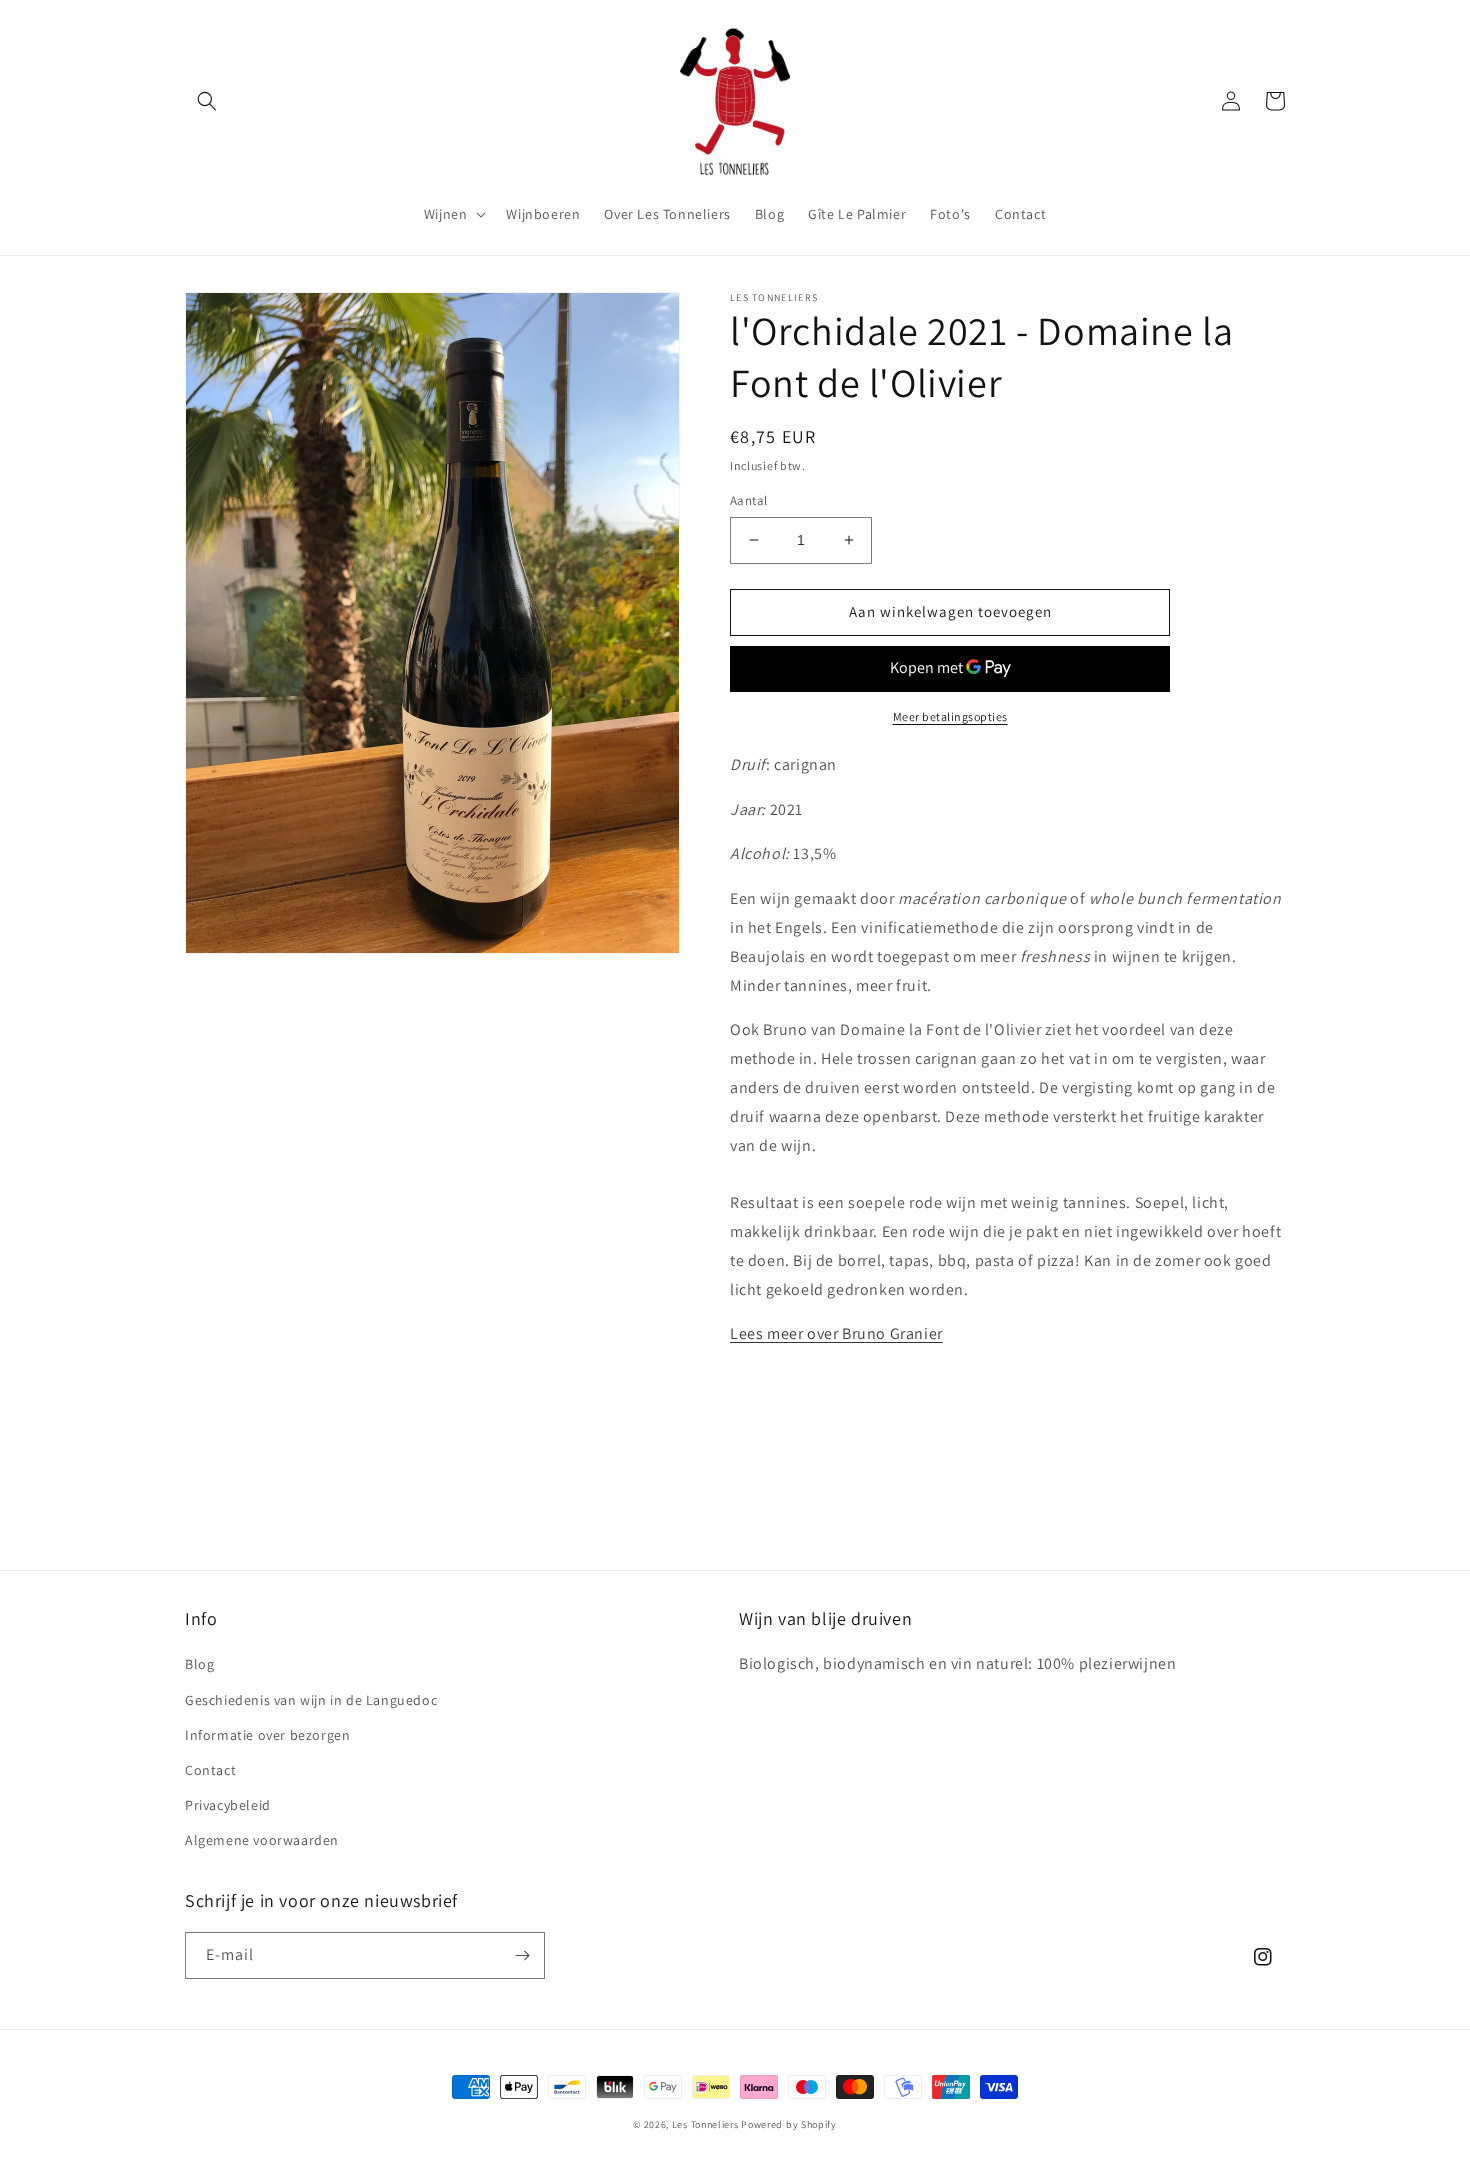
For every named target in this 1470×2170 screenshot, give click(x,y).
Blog (199, 1664)
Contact (210, 1770)
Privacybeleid (228, 1805)
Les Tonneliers (705, 2124)
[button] (207, 101)
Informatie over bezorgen (267, 1735)
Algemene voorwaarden (262, 1840)
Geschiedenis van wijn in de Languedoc (311, 1700)
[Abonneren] (522, 1955)
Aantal (748, 500)
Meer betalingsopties (950, 716)
